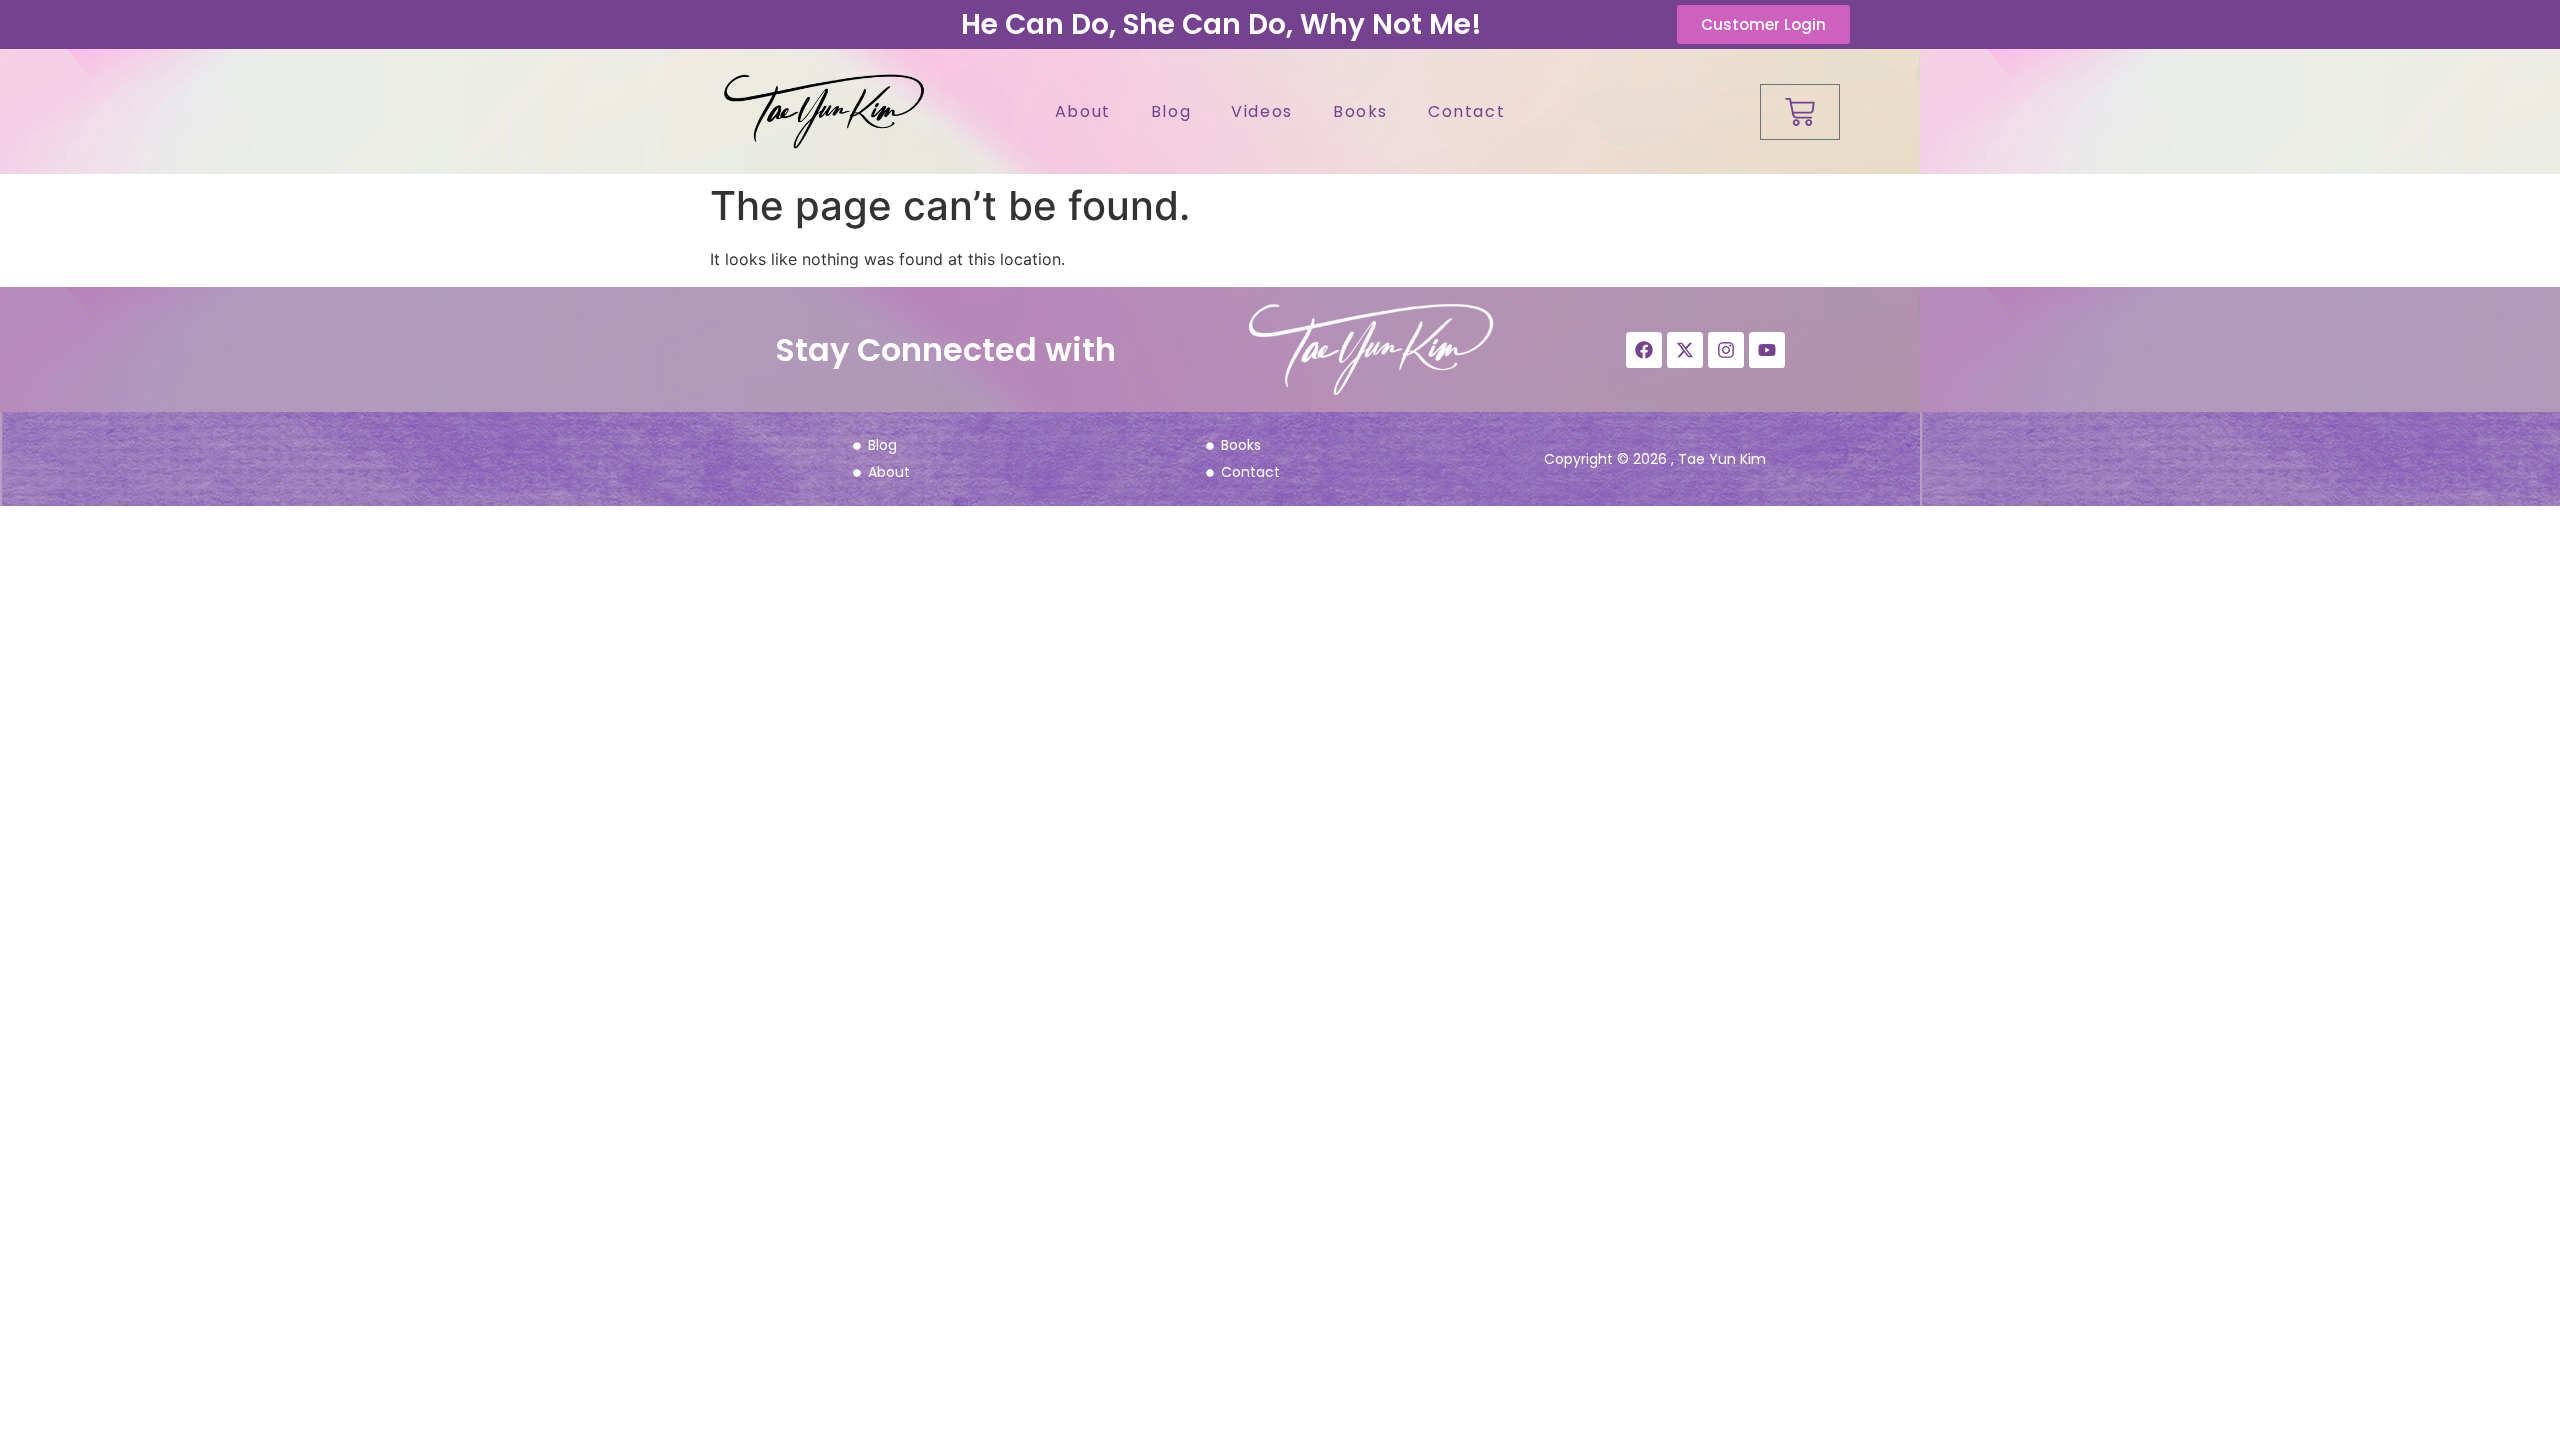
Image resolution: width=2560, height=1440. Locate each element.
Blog (1171, 111)
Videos (1262, 111)
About (1083, 111)
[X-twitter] (1685, 350)
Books (1360, 111)
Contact (1466, 111)
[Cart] (1800, 112)
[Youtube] (1767, 350)
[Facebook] (1644, 350)
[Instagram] (1726, 350)
